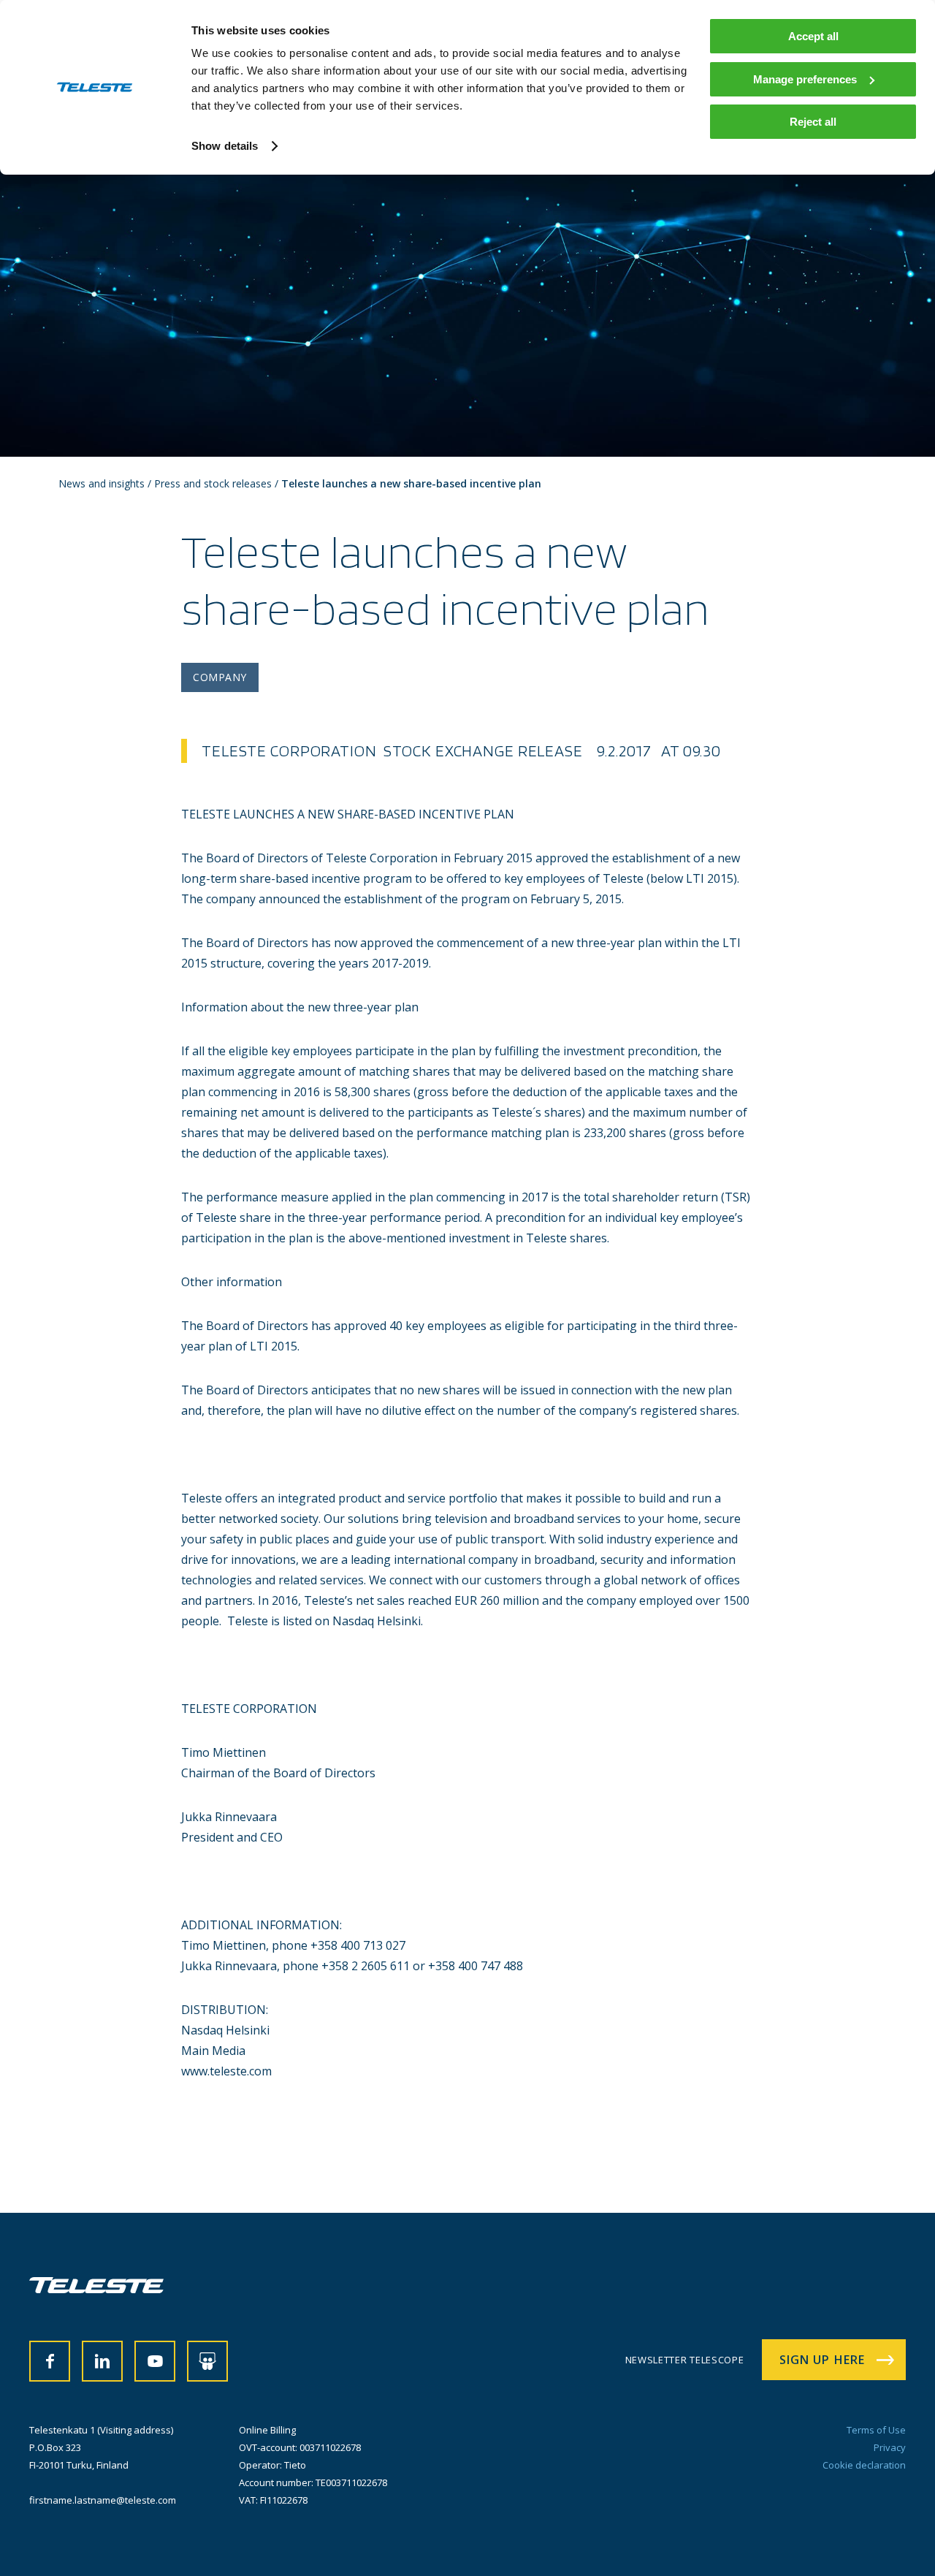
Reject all (813, 122)
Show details (225, 146)
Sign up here (822, 2360)
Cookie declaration (864, 2465)
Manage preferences (805, 79)
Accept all (813, 36)
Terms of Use (876, 2430)
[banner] (96, 2289)
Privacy (890, 2447)
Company (220, 677)
